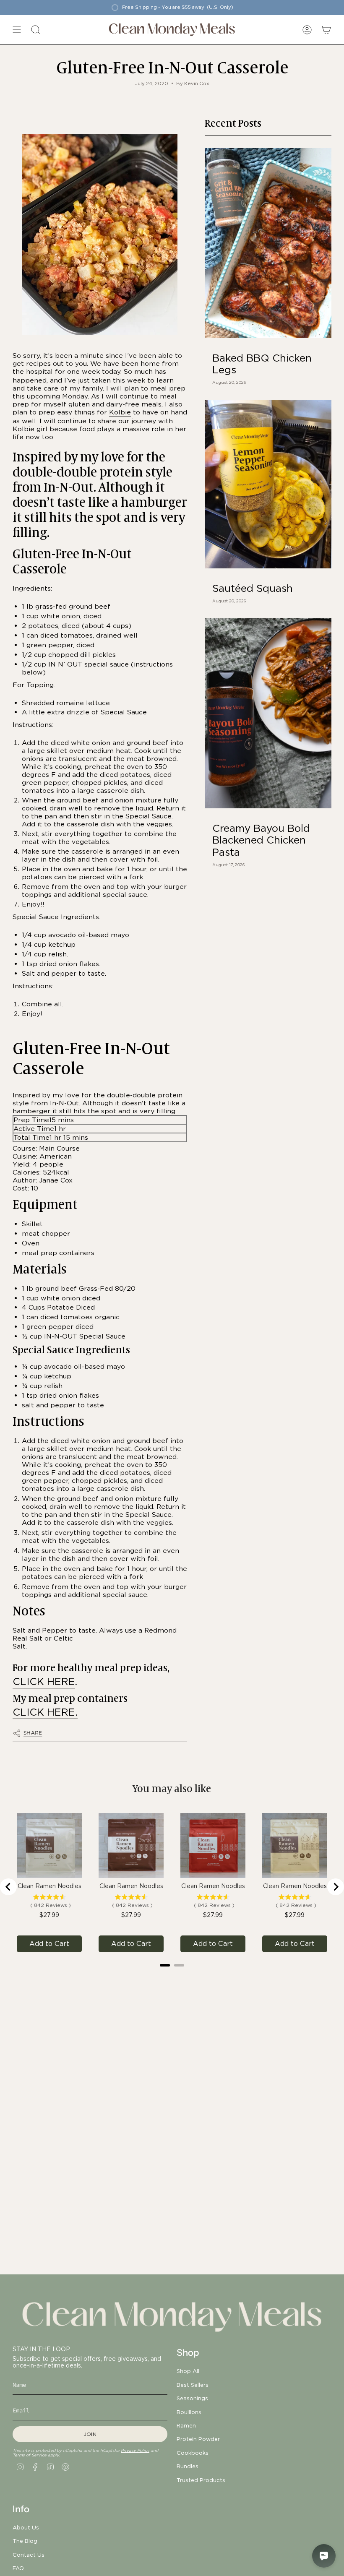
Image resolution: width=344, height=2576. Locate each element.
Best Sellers (193, 2385)
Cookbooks (193, 2453)
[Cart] (326, 30)
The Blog (25, 2541)
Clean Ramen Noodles (50, 1886)
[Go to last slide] (8, 1887)
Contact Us (29, 2555)
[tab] (165, 1965)
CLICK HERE (44, 1681)
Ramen (186, 2425)
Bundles (188, 2466)
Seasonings (192, 2398)
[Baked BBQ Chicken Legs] (268, 243)
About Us (26, 2527)
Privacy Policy (135, 2450)
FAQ (18, 2568)
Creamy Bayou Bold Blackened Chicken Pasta (261, 841)
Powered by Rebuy (172, 1976)
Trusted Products (201, 2480)
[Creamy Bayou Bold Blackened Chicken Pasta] (268, 713)
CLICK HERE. (45, 1712)
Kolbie (120, 412)
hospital (39, 371)
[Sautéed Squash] (268, 484)
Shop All (188, 2371)
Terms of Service (30, 2455)
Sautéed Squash (253, 589)
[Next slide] (336, 1887)
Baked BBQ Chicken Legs (262, 364)
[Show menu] (17, 30)
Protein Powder (198, 2439)
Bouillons (189, 2412)
